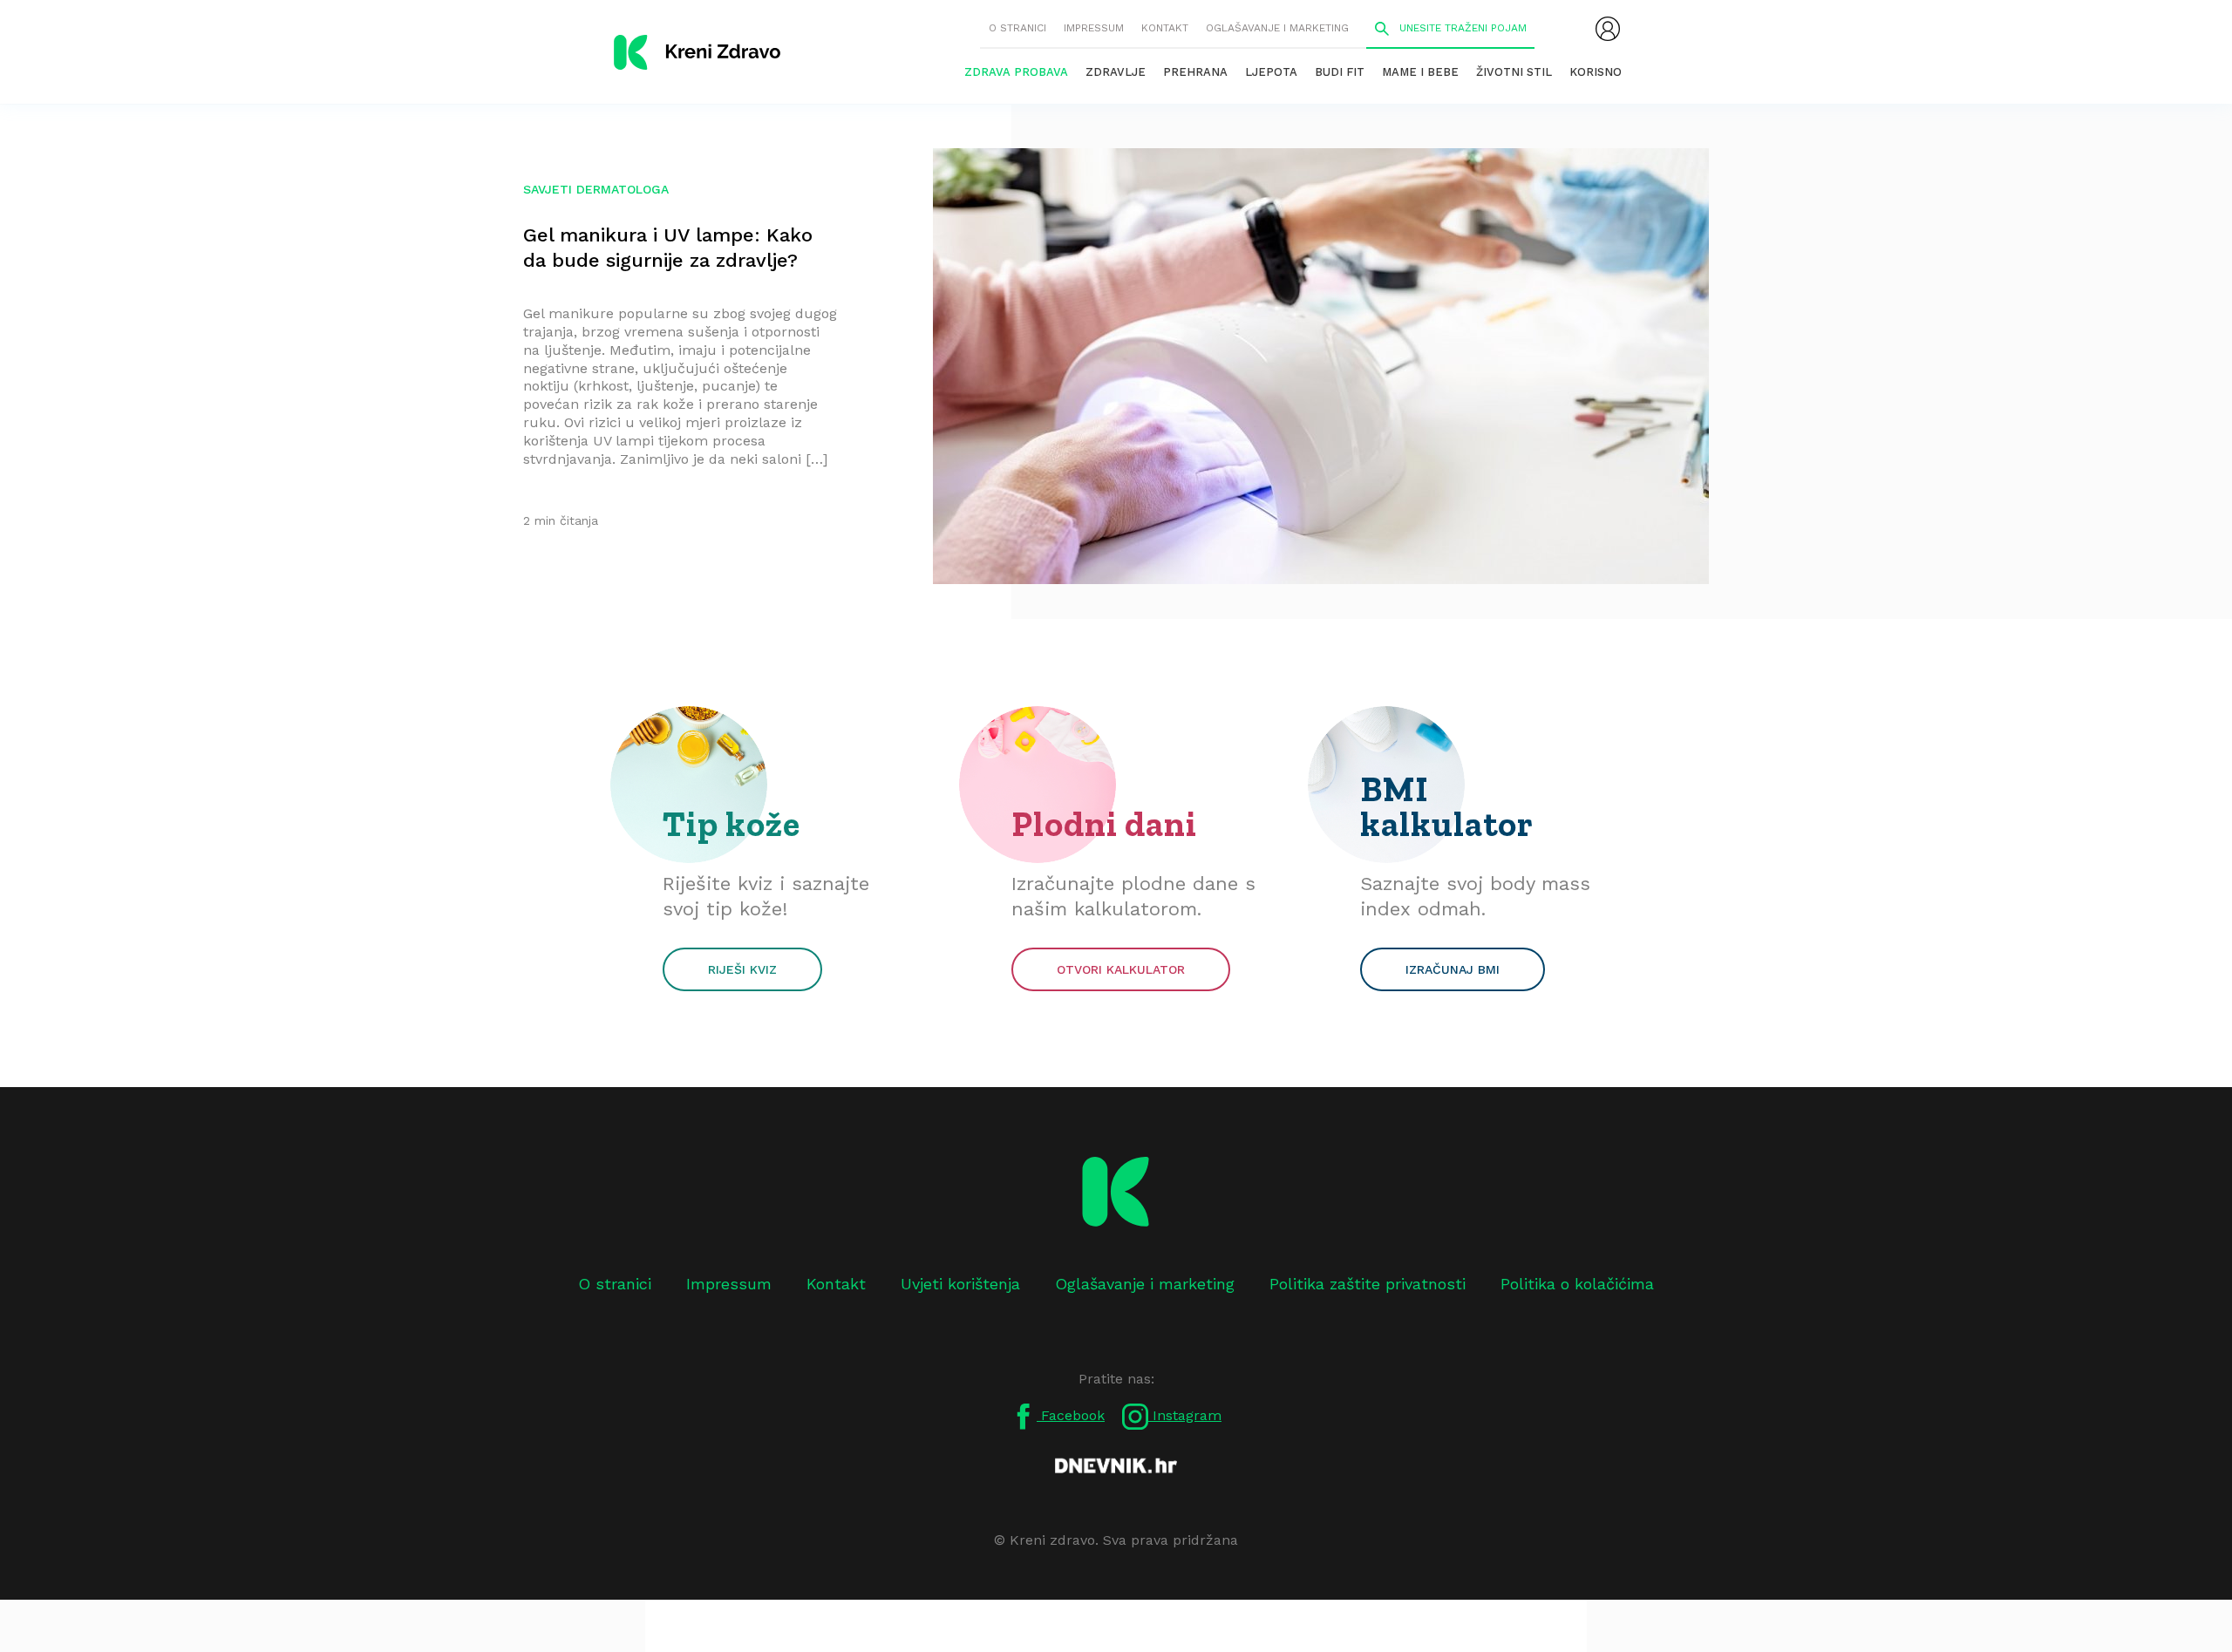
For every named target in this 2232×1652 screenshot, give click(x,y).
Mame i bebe (1420, 72)
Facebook (1071, 1415)
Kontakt (1165, 28)
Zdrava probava (1016, 72)
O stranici (1017, 28)
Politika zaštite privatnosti (1368, 1284)
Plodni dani (1104, 824)
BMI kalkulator (1447, 806)
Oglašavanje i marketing (1277, 28)
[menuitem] (1608, 29)
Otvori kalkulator (1121, 969)
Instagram (1185, 1415)
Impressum (1094, 28)
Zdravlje (1116, 72)
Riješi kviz (742, 969)
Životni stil (1514, 72)
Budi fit (1340, 72)
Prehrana (1195, 72)
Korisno (1596, 72)
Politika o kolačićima (1577, 1284)
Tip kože (732, 824)
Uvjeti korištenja (960, 1284)
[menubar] (1608, 29)
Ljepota (1271, 72)
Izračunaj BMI (1453, 969)
